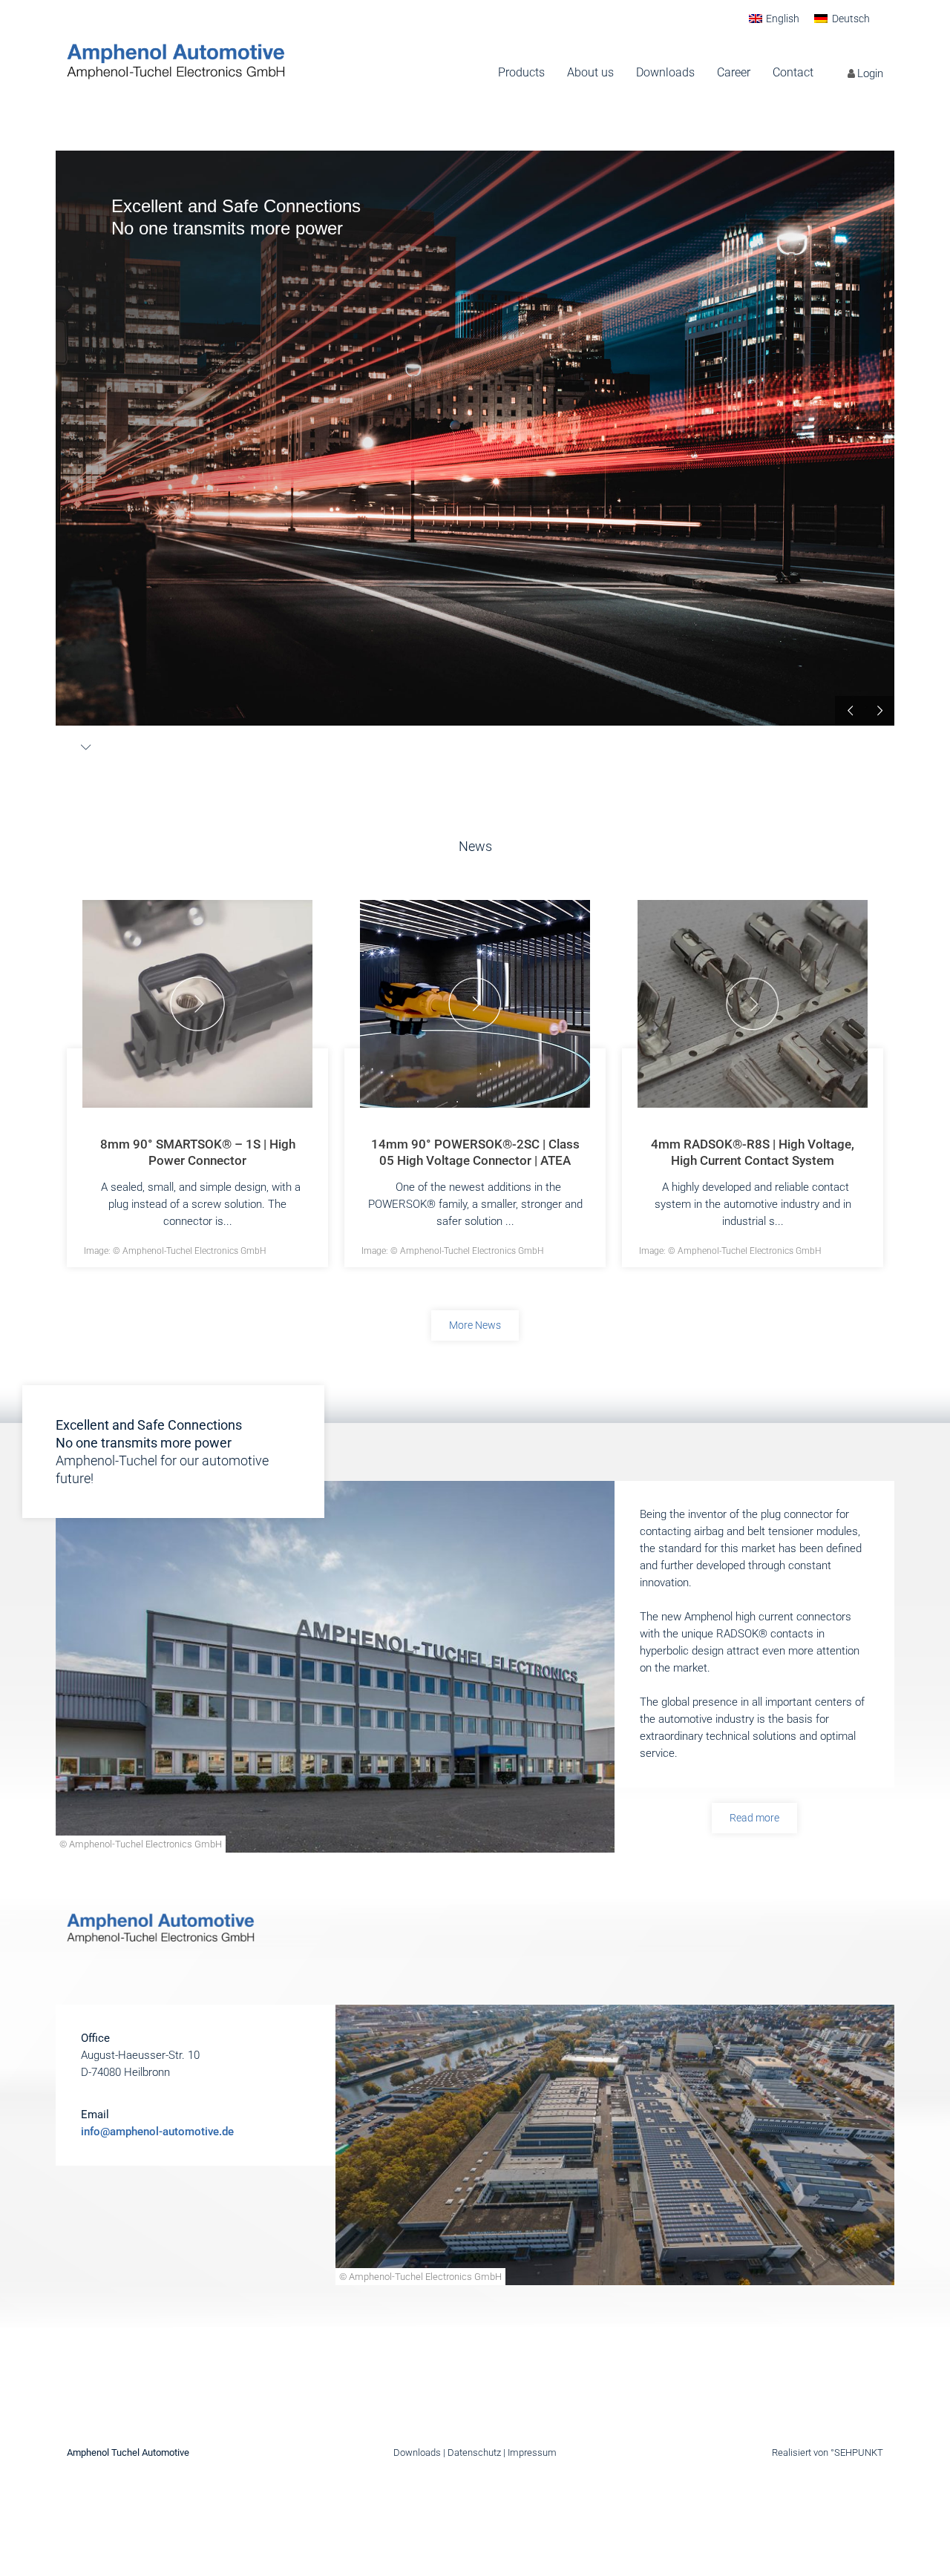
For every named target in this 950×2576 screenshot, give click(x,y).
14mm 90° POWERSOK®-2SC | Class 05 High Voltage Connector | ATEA (475, 1152)
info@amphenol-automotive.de (157, 2132)
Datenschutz (474, 2452)
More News (475, 1325)
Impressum (532, 2452)
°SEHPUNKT (857, 2452)
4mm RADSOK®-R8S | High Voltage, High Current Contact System (753, 1152)
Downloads (417, 2452)
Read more (754, 1818)
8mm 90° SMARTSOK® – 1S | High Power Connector (198, 1152)
